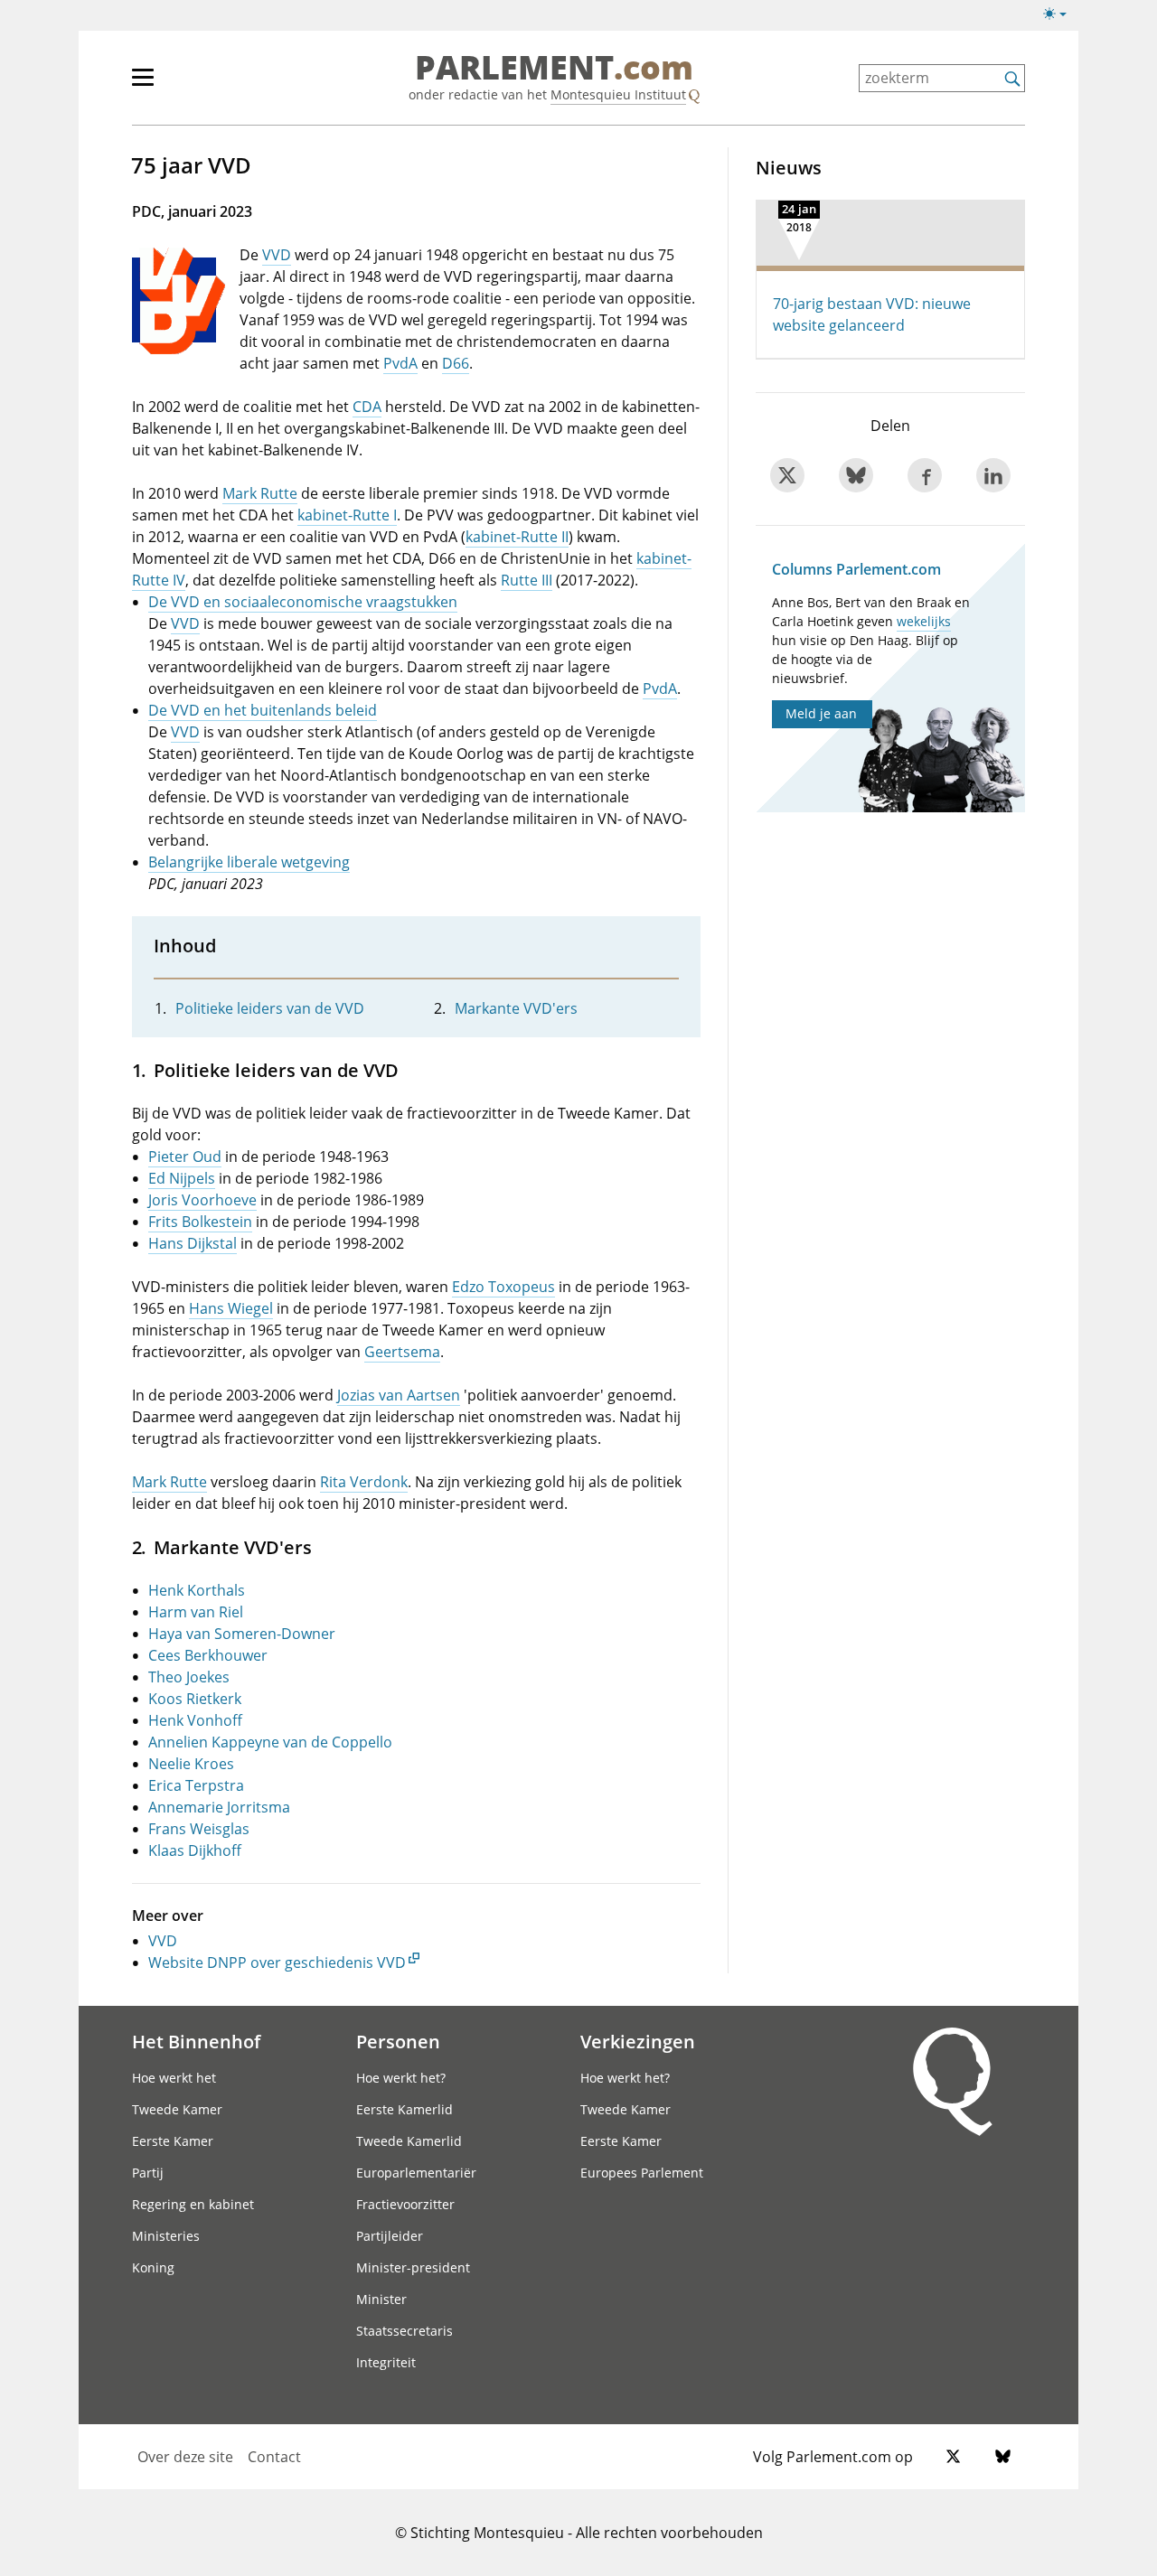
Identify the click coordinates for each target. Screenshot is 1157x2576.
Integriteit (386, 2362)
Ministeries (166, 2236)
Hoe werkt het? (401, 2078)
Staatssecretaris (404, 2331)
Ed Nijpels (182, 1178)
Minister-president (413, 2267)
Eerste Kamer (173, 2141)
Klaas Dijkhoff (195, 1850)
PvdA (400, 363)
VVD (277, 255)
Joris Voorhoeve (202, 1200)
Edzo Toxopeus (503, 1287)
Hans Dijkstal (193, 1243)
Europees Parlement (642, 2173)
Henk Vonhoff (195, 1720)
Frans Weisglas (199, 1829)
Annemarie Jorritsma (219, 1807)
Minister (381, 2299)
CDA (367, 407)
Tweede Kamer (177, 2109)
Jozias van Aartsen (399, 1395)
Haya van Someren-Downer (242, 1634)
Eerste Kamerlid (404, 2109)
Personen (398, 2041)
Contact (274, 2457)
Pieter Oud (185, 1157)
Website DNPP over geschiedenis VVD (277, 1962)
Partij (148, 2173)
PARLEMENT (554, 69)
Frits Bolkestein (200, 1222)
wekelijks (924, 621)
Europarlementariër (416, 2173)
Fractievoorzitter (405, 2204)
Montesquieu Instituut (618, 94)
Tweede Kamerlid (409, 2141)
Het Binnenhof (196, 2041)
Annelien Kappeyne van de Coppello (270, 1742)
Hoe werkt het (174, 2078)
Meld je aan (821, 713)
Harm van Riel (196, 1612)
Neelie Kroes (191, 1764)
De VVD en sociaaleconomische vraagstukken (303, 602)
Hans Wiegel (231, 1308)
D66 (456, 363)
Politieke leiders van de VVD (270, 1008)
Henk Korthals (197, 1590)
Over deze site (185, 2457)
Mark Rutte (260, 493)
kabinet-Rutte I (347, 515)
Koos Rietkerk (195, 1699)
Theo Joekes (189, 1677)
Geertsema (402, 1352)
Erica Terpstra (196, 1785)
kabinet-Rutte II (517, 537)
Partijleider (390, 2236)
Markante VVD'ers (516, 1008)
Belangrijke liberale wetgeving (249, 862)
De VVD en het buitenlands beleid (263, 710)
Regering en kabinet (193, 2204)
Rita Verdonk (364, 1482)
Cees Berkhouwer (208, 1655)
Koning (153, 2267)
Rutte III (527, 580)
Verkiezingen (638, 2041)
